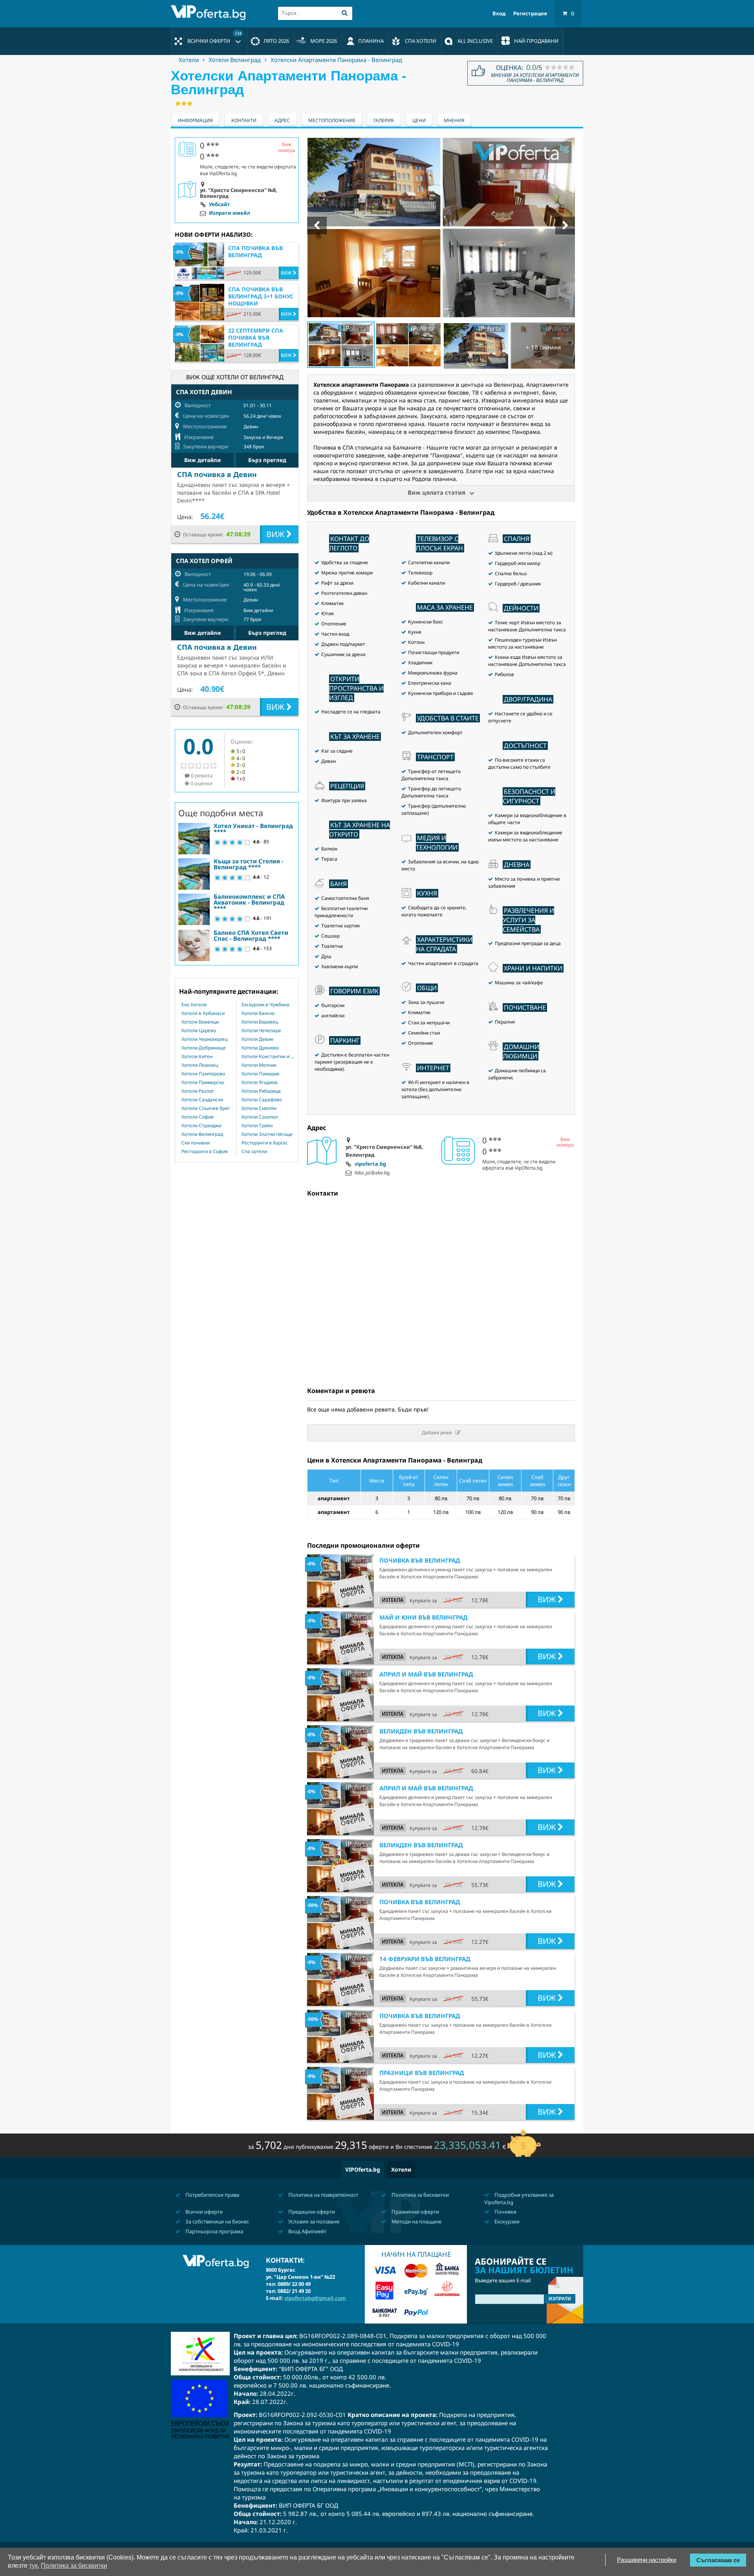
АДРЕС (282, 120)
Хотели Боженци (200, 1022)
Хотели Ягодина (260, 1082)
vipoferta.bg (370, 1164)
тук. (34, 2566)
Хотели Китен (197, 1057)
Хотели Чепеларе (261, 1031)
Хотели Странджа (201, 1126)
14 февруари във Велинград (425, 1959)
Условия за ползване (313, 2221)
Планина (371, 41)
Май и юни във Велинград (424, 1617)
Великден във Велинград (421, 1731)
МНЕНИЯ (454, 120)
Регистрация (530, 14)
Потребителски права (212, 2195)
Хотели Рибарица (261, 1091)
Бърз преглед (267, 460)
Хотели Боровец (260, 1022)
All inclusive (475, 41)
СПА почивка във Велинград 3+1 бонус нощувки (261, 296)
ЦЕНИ (419, 120)
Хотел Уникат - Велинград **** (253, 829)
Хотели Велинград (235, 60)
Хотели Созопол (260, 1117)
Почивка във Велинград (420, 1560)
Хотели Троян (257, 1126)
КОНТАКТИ (244, 120)
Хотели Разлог (198, 1091)
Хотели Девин (257, 1039)
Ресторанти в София (205, 1152)
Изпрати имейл (230, 213)
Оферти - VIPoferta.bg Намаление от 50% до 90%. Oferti (210, 13)
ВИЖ (548, 1599)
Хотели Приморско (203, 1082)
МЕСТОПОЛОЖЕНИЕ (332, 120)
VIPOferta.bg (363, 2169)
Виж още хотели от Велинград (235, 377)
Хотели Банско (258, 1013)
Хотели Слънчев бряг (206, 1108)
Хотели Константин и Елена (268, 1057)
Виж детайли (202, 460)
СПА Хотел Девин (204, 392)
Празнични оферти (415, 2212)
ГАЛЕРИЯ (384, 120)
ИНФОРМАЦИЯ (195, 120)
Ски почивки (196, 1143)
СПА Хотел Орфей (204, 561)
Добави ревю (437, 1432)
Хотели (189, 60)
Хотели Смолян (259, 1108)
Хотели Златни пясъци (267, 1134)
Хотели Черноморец (204, 1039)
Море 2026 (324, 41)
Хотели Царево (199, 1031)
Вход (499, 14)
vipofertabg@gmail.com (315, 2298)
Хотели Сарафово (262, 1100)
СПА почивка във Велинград (255, 251)
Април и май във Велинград (426, 1674)
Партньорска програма (214, 2231)
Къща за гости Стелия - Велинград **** (249, 864)
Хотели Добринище (204, 1048)
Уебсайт (220, 205)
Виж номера (565, 1142)
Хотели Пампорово (203, 1074)
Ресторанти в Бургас (265, 1143)
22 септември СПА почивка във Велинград (256, 337)
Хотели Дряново (260, 1048)
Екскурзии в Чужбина (265, 1005)
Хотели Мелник (259, 1065)
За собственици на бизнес (217, 2221)
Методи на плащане (416, 2221)
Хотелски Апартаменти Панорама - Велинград (336, 60)
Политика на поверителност (323, 2195)
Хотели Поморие (261, 1074)
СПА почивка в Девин (217, 474)
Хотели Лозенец (200, 1065)
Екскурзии (506, 2221)
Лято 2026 (276, 41)
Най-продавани (536, 41)
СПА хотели (421, 41)
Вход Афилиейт (307, 2231)
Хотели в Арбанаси (203, 1013)
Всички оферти (214, 37)
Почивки (505, 2212)
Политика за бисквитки (420, 2195)
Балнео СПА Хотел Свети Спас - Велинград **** (251, 935)
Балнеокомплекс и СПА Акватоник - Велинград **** (249, 902)
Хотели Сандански (202, 1100)
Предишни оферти (311, 2212)
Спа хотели (254, 1152)
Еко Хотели (194, 1005)
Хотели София (198, 1117)
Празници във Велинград (422, 2073)
